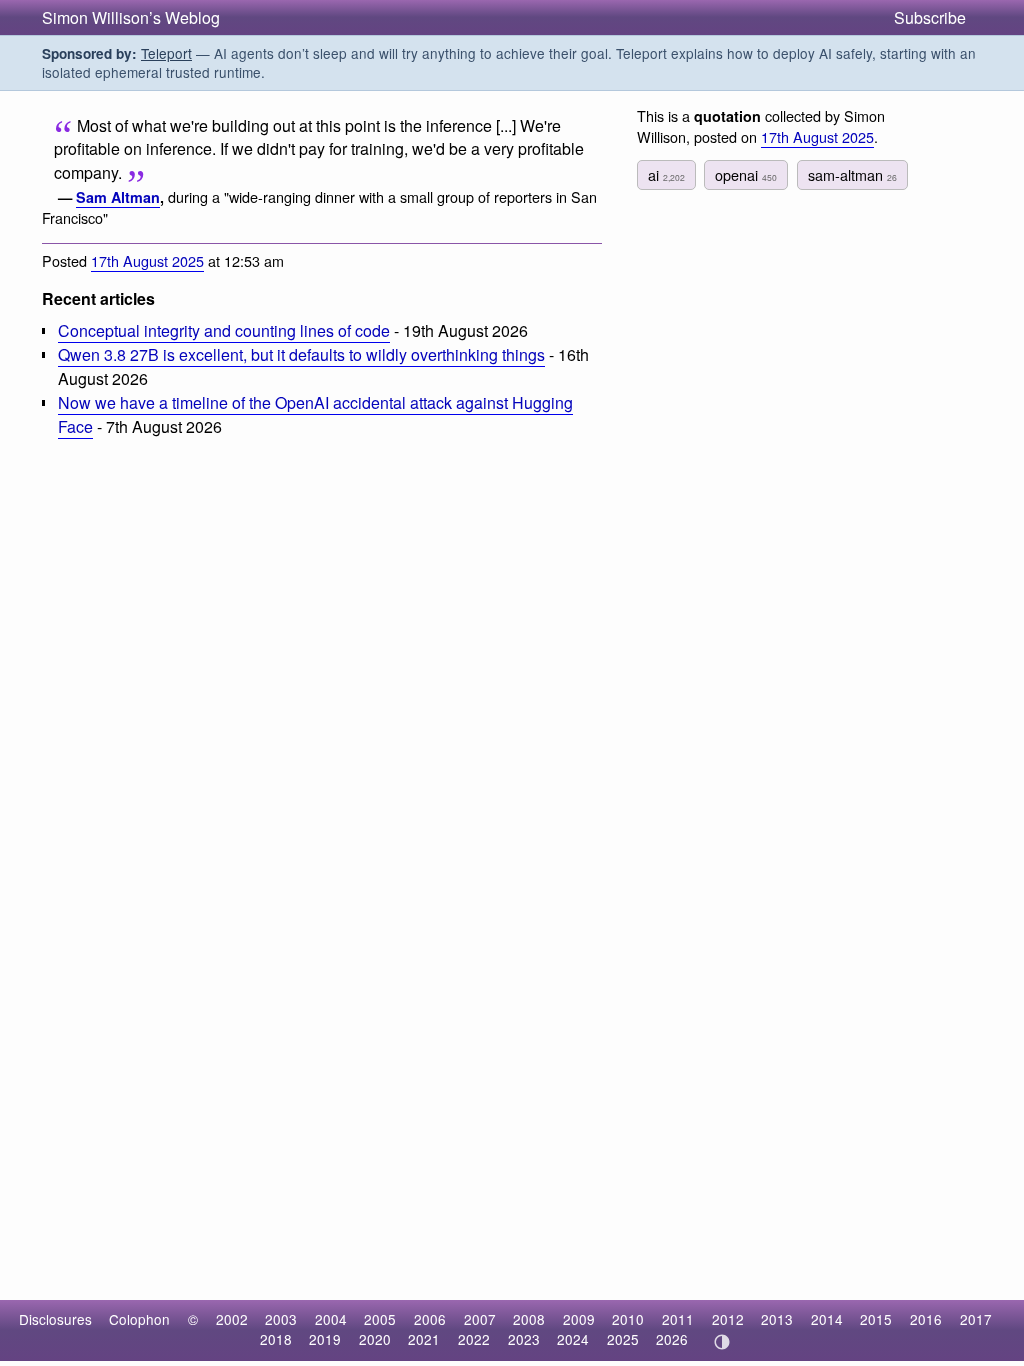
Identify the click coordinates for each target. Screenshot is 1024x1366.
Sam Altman (118, 197)
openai (746, 174)
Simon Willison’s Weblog (131, 17)
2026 (672, 1339)
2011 (678, 1319)
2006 (430, 1319)
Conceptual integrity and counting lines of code (224, 330)
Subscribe (930, 17)
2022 (474, 1339)
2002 (232, 1319)
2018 (276, 1339)
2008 (529, 1319)
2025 (623, 1339)
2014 (827, 1319)
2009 (579, 1319)
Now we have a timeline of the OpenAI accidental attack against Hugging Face (315, 414)
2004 (331, 1319)
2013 (777, 1319)
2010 (628, 1319)
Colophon (139, 1319)
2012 (728, 1319)
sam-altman (852, 174)
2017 (976, 1319)
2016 (926, 1319)
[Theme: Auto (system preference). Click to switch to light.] (721, 1342)
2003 (281, 1319)
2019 (325, 1339)
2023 (524, 1339)
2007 (480, 1319)
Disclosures (55, 1319)
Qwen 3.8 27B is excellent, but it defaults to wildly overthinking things (301, 354)
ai (666, 174)
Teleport (166, 53)
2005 (380, 1319)
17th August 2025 (147, 260)
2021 (424, 1339)
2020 (375, 1339)
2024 (573, 1339)
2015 (876, 1319)
